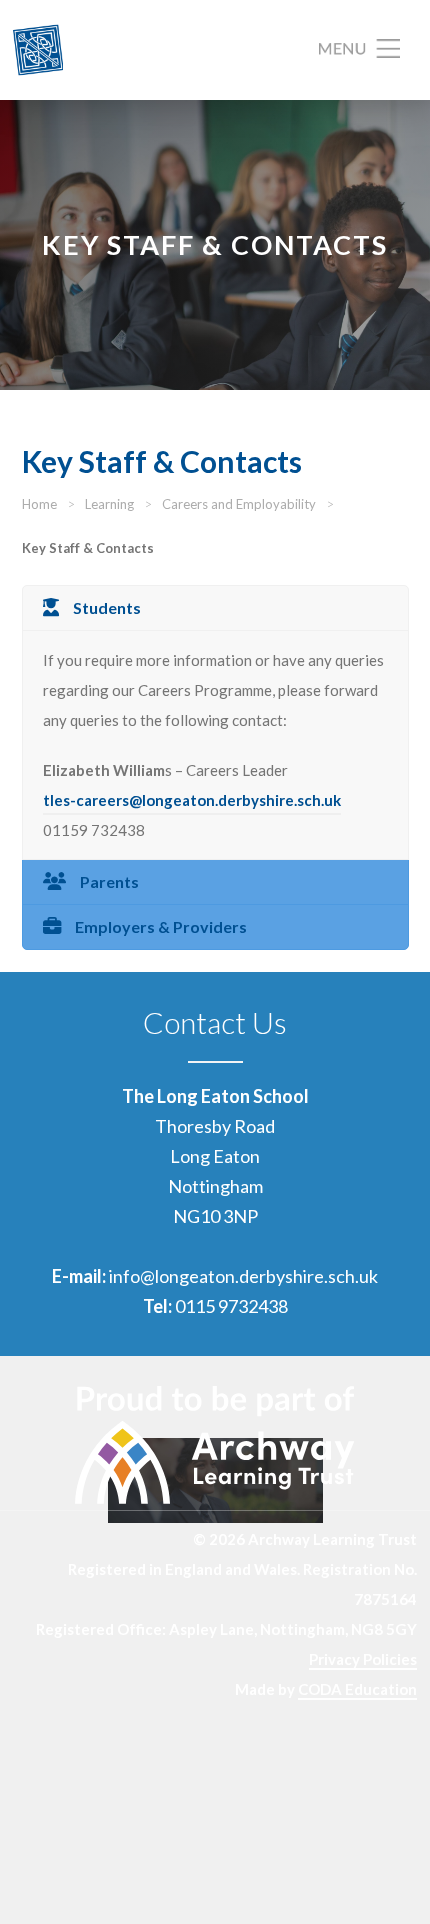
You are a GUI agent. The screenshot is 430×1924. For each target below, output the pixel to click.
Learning (109, 504)
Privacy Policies (363, 1659)
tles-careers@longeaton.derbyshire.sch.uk (192, 800)
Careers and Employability (239, 504)
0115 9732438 (231, 1306)
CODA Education (357, 1689)
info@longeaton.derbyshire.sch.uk (243, 1276)
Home (39, 504)
